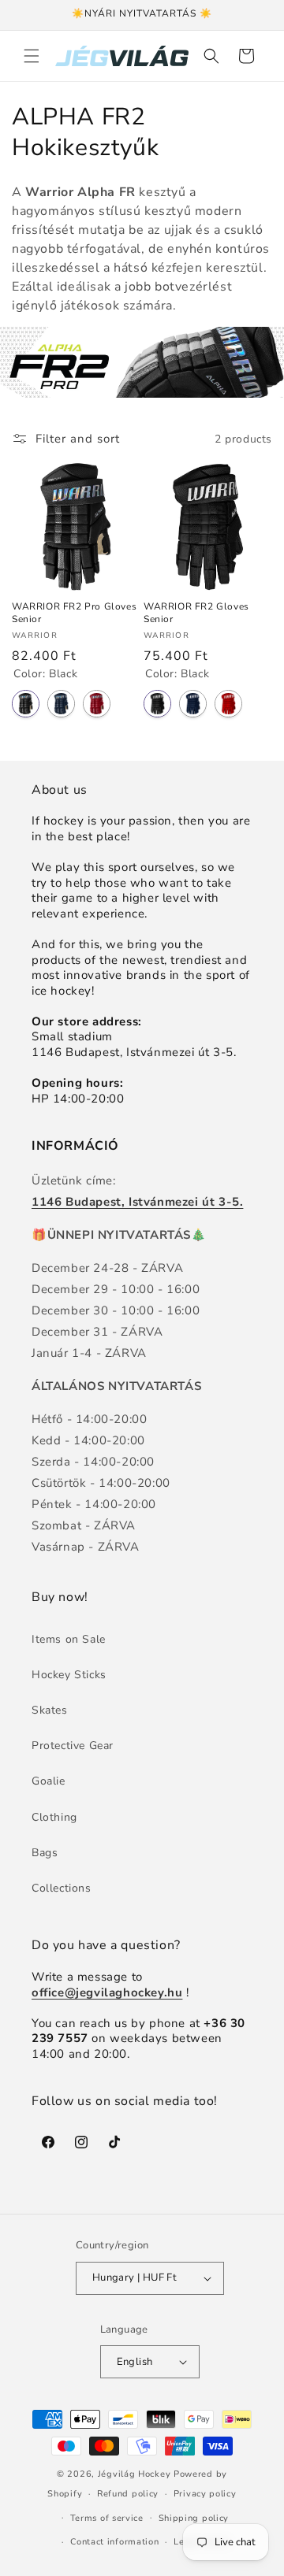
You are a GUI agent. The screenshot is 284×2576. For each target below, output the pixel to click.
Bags (45, 1853)
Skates (50, 1710)
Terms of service (107, 2518)
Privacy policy (205, 2494)
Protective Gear (73, 1746)
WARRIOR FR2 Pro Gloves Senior (74, 613)
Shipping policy (194, 2518)
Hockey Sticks (69, 1675)
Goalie (49, 1781)
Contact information (114, 2542)
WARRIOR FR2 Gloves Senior (196, 613)
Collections (62, 1888)
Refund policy (128, 2494)
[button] (32, 56)
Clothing (54, 1817)
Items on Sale (69, 1639)
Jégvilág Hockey (135, 2474)
